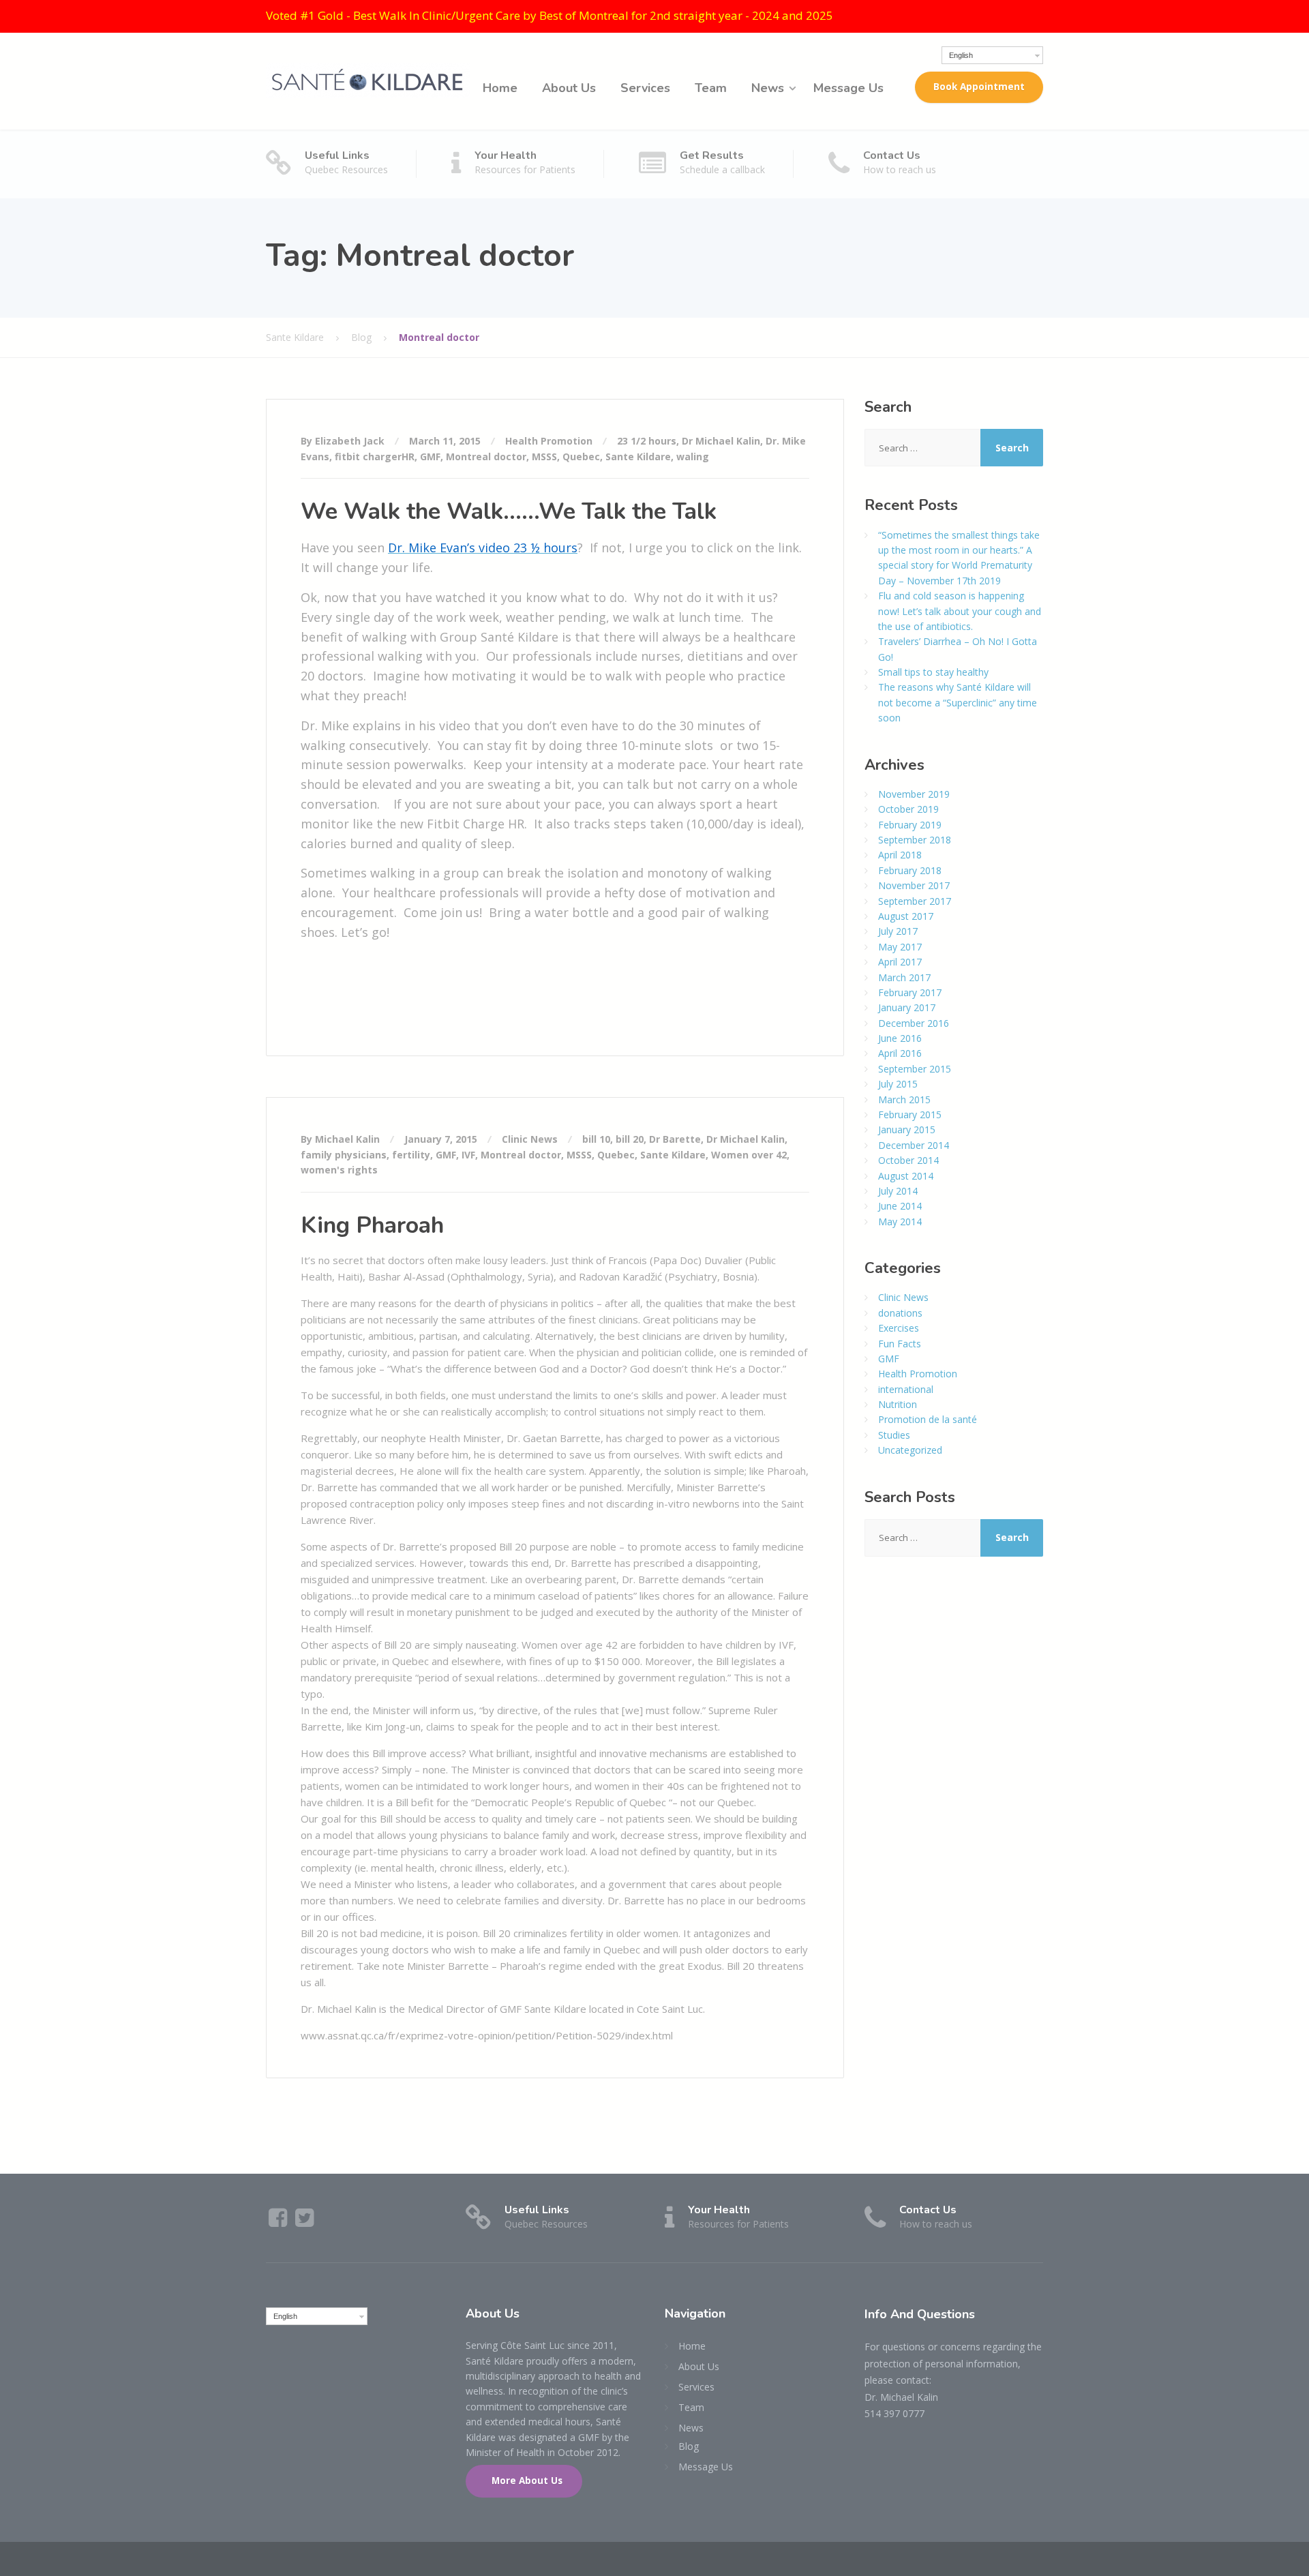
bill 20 (630, 1139)
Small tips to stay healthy (933, 672)
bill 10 (596, 1139)
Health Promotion (549, 441)
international (906, 1389)
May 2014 (900, 1222)
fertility (411, 1155)
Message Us (848, 88)
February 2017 (910, 992)
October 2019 (908, 809)
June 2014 (900, 1206)
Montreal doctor (486, 456)
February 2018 (910, 870)
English (961, 55)
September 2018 (915, 840)
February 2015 (910, 1114)
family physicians (344, 1155)
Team (711, 88)
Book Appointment (979, 87)
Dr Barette (675, 1139)
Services (645, 88)
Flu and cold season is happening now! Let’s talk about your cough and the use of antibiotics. (960, 611)
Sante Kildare (638, 456)
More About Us (526, 2481)
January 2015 (907, 1129)
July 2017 (898, 931)
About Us (569, 88)
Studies (894, 1435)
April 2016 (900, 1053)
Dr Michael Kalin (721, 441)
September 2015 (915, 1069)
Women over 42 (749, 1155)
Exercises (899, 1328)
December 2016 (914, 1023)
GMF (430, 456)
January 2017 (907, 1007)
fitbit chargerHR (375, 456)
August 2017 (906, 916)
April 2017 (900, 962)
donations (900, 1313)
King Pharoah (372, 1225)
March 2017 (904, 977)
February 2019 (910, 825)
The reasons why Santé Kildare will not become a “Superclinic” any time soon (958, 702)
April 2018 (900, 855)
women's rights (339, 1170)
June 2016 (900, 1038)
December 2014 (914, 1145)
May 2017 (900, 947)
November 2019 (914, 794)
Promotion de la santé (928, 1419)
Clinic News (530, 1139)
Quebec (581, 456)
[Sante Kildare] (368, 79)
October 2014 (908, 1160)
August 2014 (906, 1176)
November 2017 (914, 885)
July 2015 (898, 1084)
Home (500, 88)
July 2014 (898, 1191)
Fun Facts (900, 1344)
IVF (468, 1155)
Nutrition (898, 1404)
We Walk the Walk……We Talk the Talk (509, 511)
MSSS (544, 456)
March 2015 (904, 1099)
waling (693, 456)
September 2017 (915, 901)
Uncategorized (910, 1450)
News (768, 88)
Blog (689, 2446)
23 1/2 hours (647, 441)
